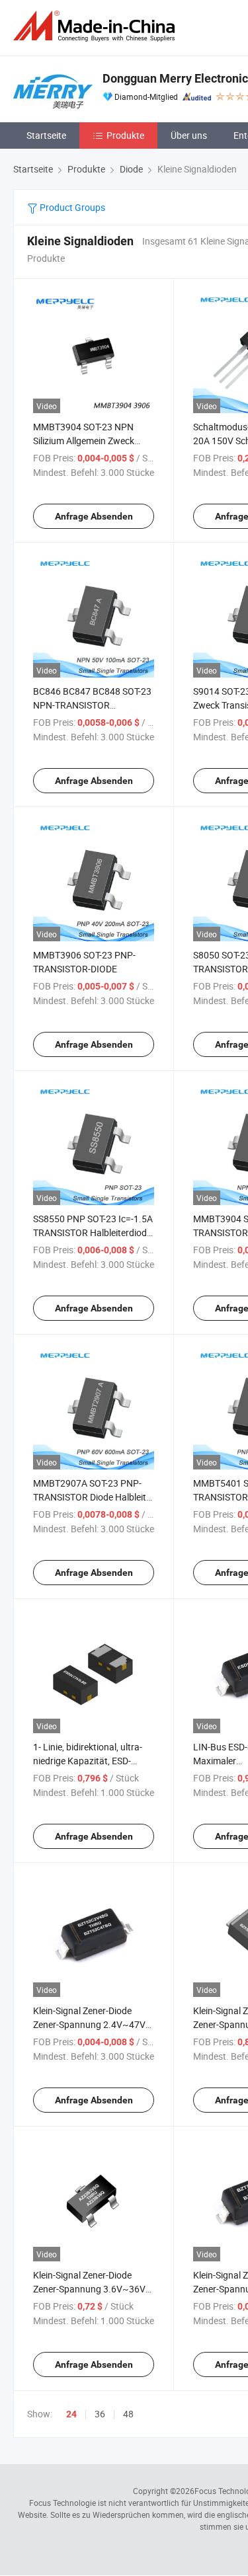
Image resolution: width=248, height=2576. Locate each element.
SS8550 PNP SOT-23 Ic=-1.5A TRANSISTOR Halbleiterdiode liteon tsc (93, 1232)
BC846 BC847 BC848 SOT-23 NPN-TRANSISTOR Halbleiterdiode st (92, 705)
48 (128, 2414)
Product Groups (71, 207)
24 (71, 2414)
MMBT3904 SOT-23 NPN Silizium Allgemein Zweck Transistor (84, 441)
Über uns (189, 135)
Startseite (46, 135)
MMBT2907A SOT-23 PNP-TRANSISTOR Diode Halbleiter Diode (94, 1497)
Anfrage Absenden (94, 516)
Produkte (125, 135)
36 (100, 2414)
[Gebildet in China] (97, 26)
